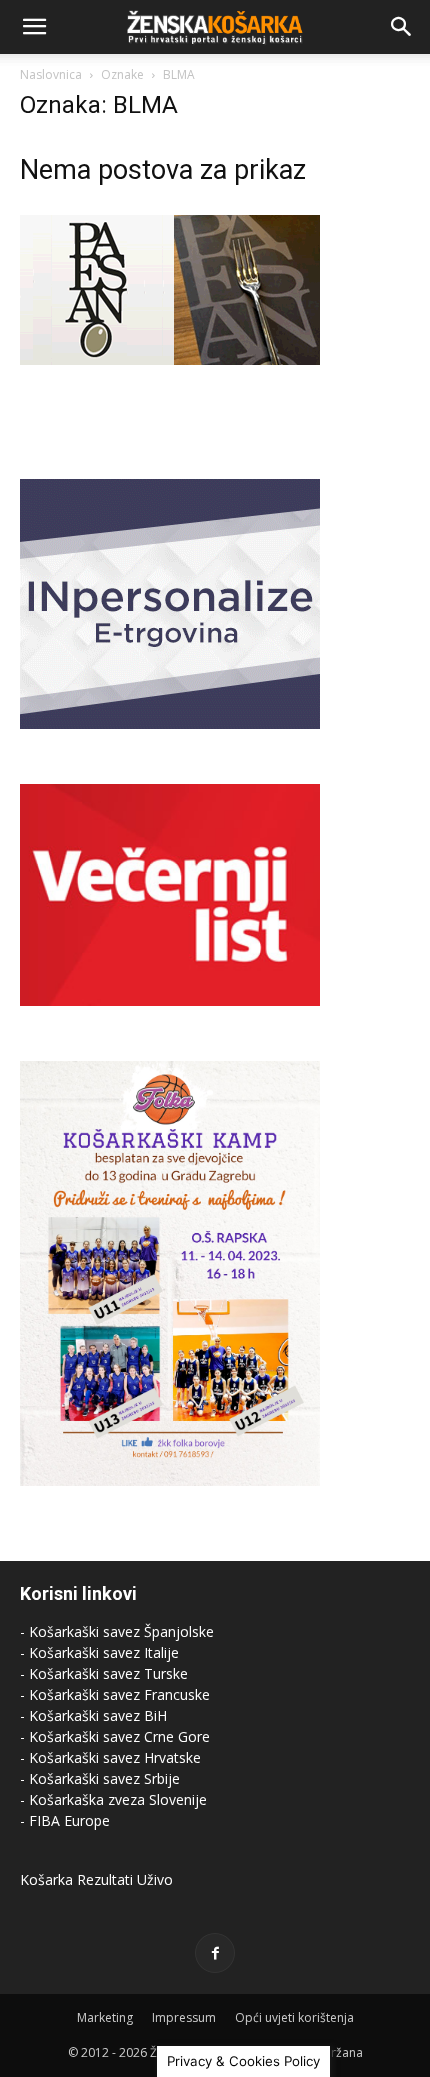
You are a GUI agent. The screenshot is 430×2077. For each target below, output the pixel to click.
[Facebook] (215, 1953)
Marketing (105, 2017)
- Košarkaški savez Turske (104, 1673)
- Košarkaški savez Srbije (100, 1778)
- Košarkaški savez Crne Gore (115, 1736)
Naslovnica (51, 74)
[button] (34, 27)
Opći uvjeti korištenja (294, 2017)
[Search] (402, 27)
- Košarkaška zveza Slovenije (113, 1799)
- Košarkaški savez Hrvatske (110, 1757)
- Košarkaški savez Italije (99, 1652)
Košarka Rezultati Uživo (96, 1879)
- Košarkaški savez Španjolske (117, 1631)
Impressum (184, 2017)
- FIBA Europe (65, 1820)
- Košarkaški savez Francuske (115, 1694)
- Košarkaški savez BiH (93, 1715)
